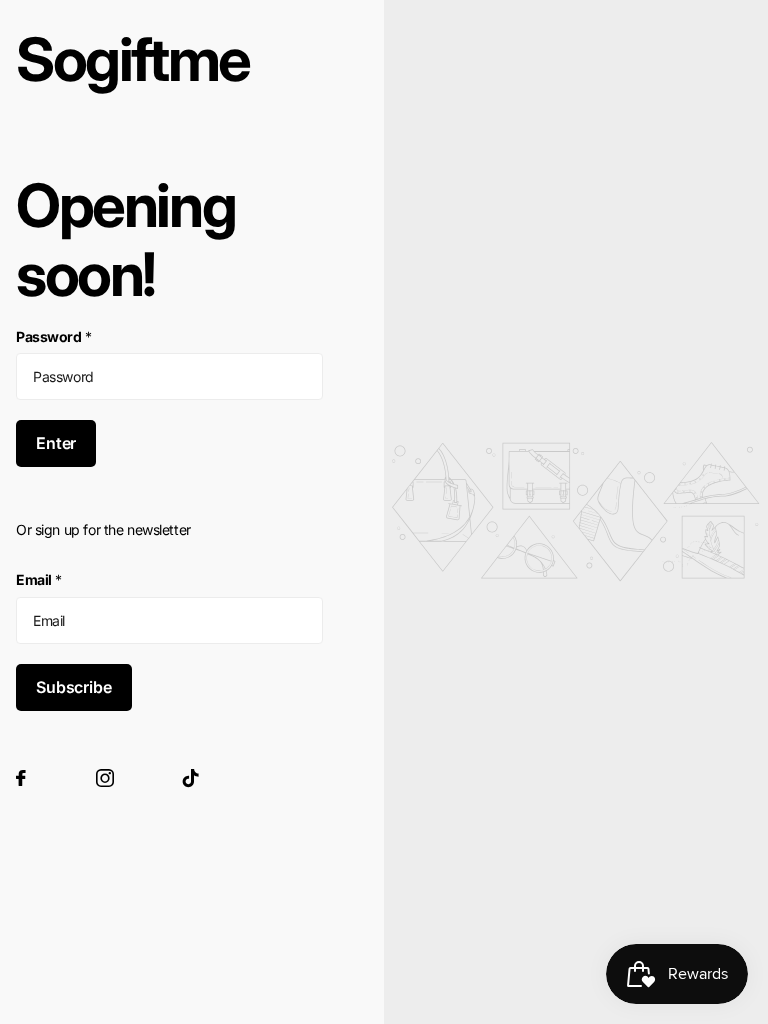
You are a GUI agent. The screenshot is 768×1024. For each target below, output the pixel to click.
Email (39, 579)
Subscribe (74, 687)
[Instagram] (105, 778)
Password (53, 336)
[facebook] (21, 778)
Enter (56, 443)
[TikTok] (191, 778)
